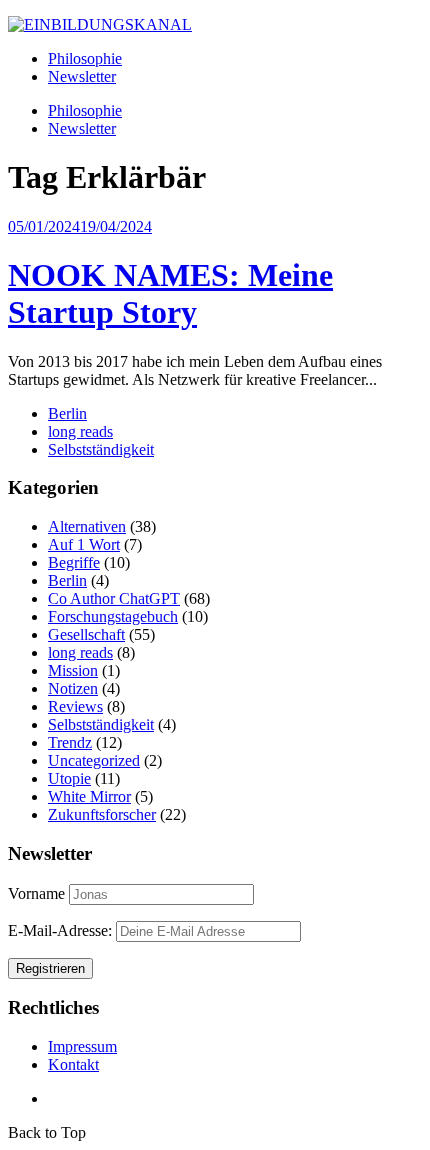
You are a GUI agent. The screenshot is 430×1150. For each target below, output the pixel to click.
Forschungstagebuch (113, 616)
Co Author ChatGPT (114, 598)
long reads (80, 431)
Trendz (70, 742)
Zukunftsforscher (102, 814)
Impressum (82, 1046)
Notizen (73, 688)
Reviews (75, 706)
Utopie (69, 778)
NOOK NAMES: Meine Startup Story (170, 293)
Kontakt (73, 1064)
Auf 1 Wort (84, 544)
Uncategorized (94, 760)
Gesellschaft (86, 634)
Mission (73, 670)
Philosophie (85, 58)
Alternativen (87, 526)
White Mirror (89, 796)
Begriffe (74, 562)
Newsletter (82, 76)
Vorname (36, 893)
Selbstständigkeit (101, 449)
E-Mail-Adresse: (62, 930)
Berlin (67, 413)
